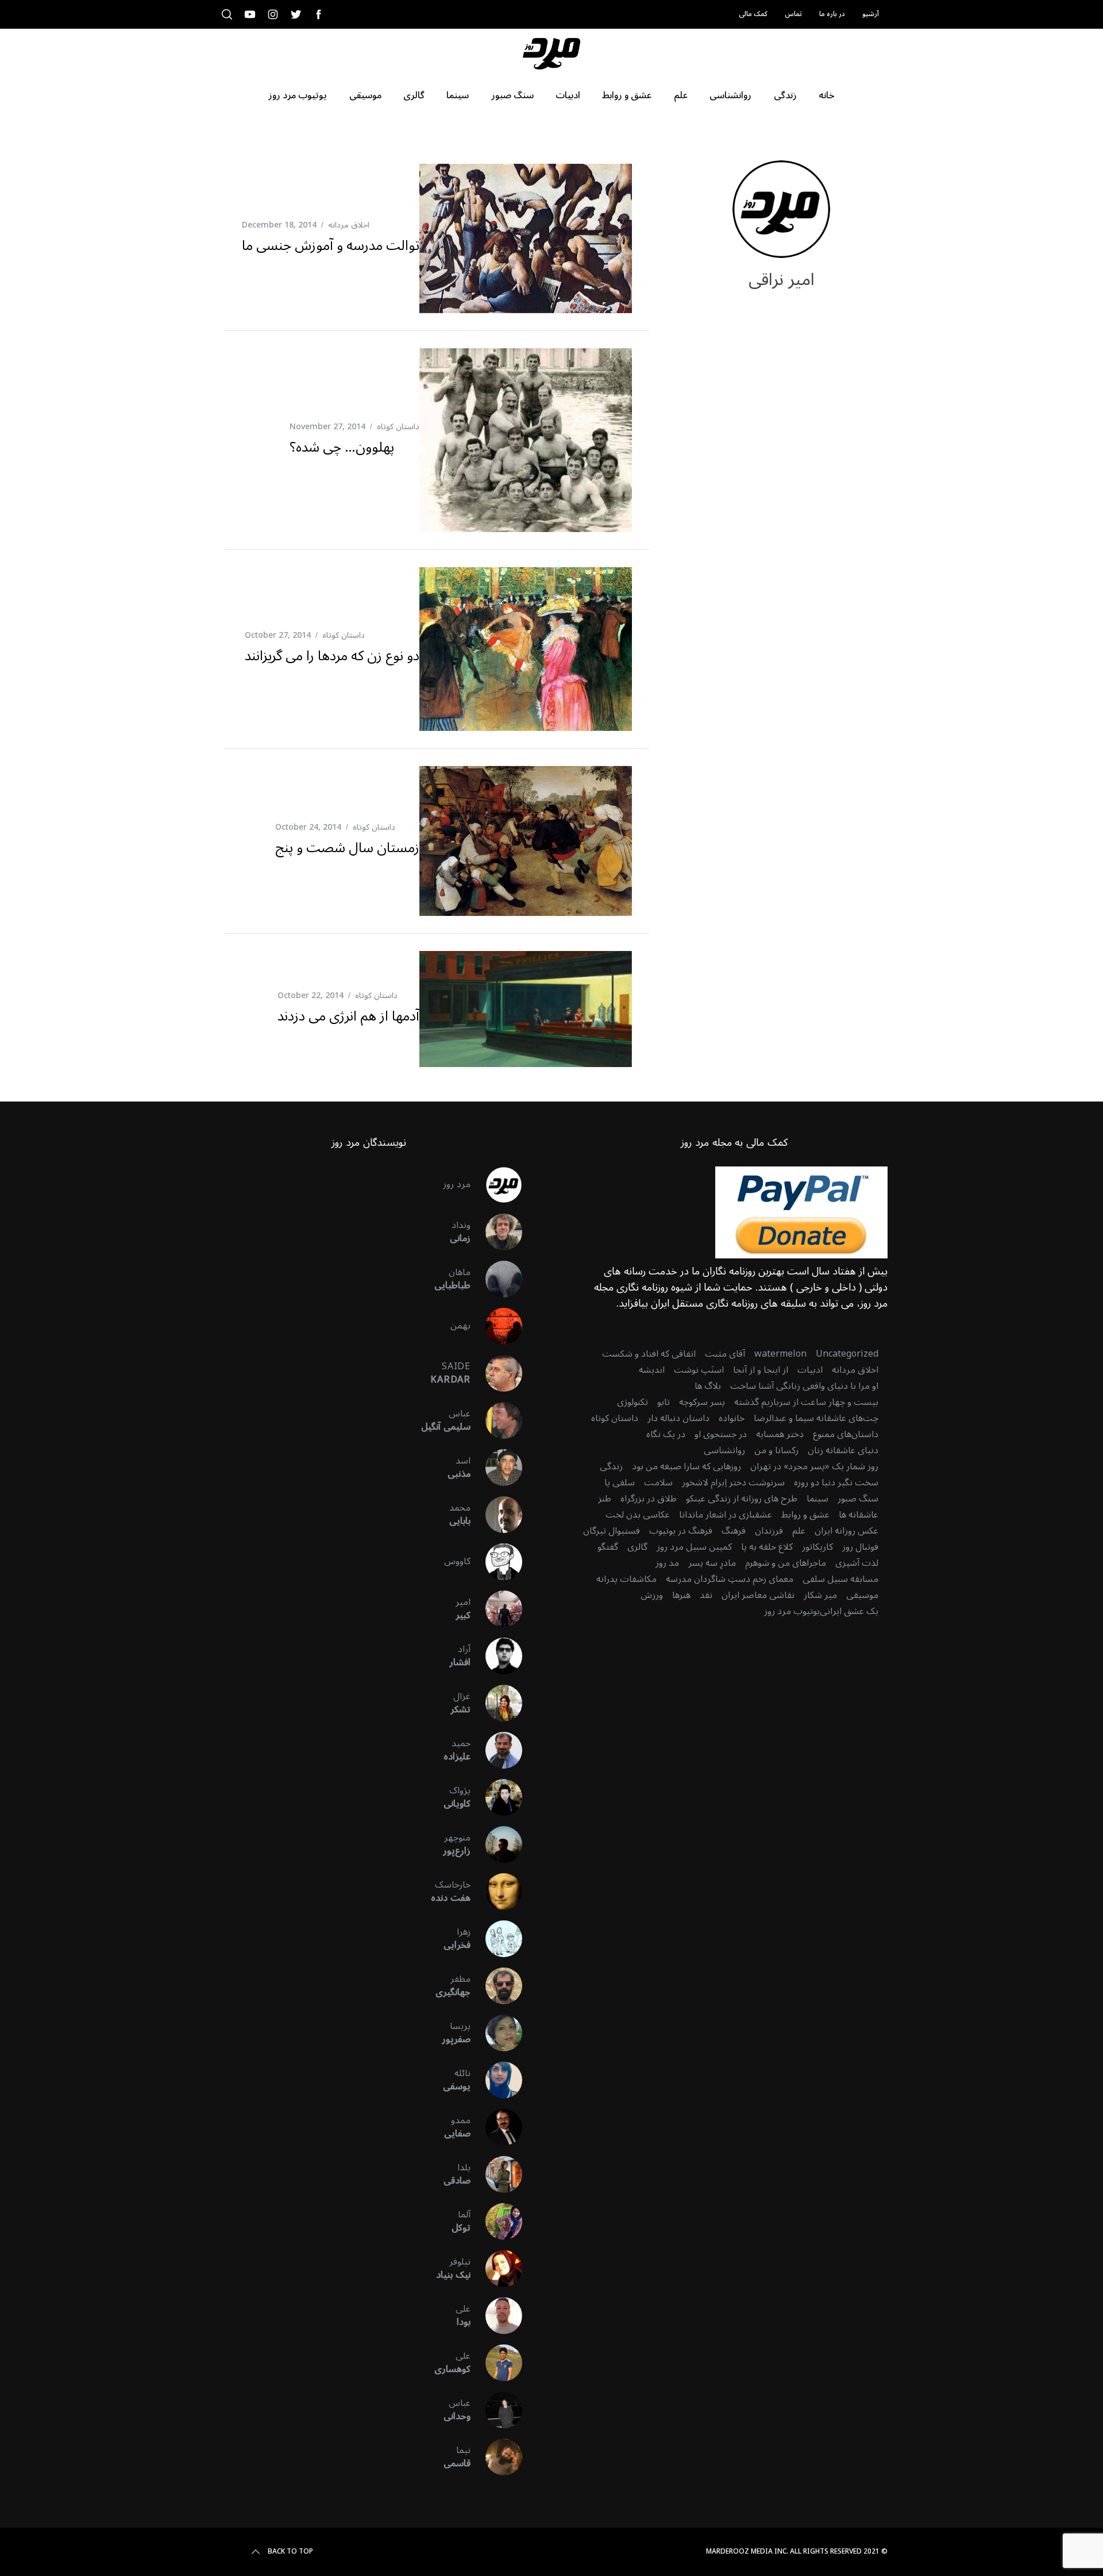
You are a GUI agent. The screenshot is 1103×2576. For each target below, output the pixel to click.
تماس (793, 14)
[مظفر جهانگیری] (496, 1986)
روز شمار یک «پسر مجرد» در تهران (814, 1466)
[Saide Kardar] (496, 1373)
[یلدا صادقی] (496, 2174)
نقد (706, 1595)
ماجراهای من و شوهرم (786, 1563)
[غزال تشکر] (496, 1703)
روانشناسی (724, 1450)
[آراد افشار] (496, 1656)
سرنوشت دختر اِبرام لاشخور (733, 1483)
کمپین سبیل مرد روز (694, 1547)
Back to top (290, 2552)
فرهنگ (734, 1531)
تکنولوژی (633, 1402)
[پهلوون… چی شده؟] (526, 440)
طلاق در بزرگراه (649, 1499)
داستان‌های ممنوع (846, 1434)
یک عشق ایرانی (849, 1611)
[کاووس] (496, 1562)
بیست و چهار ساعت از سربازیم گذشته (806, 1402)
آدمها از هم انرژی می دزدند (348, 1016)
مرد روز (457, 1184)
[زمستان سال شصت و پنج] (526, 841)
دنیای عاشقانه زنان (843, 1450)
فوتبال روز (860, 1547)
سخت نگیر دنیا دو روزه (836, 1483)
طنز (605, 1499)
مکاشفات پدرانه (626, 1579)
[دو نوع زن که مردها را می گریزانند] (526, 649)
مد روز (667, 1563)
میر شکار (820, 1595)
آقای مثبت (725, 1354)
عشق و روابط (805, 1515)
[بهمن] (496, 1326)
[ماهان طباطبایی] (496, 1279)
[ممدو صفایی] (496, 2127)
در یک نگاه (666, 1434)
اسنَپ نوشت (699, 1370)
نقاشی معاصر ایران (758, 1595)
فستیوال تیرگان (612, 1531)
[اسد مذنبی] (496, 1468)
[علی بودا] (496, 2316)
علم (799, 1531)
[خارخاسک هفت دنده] (496, 1892)
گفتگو (608, 1547)
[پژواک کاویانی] (496, 1797)
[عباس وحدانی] (496, 2410)
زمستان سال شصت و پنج (347, 848)
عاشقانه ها (859, 1515)
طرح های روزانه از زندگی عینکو (742, 1499)
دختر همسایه (780, 1434)
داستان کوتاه (398, 427)
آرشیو (871, 14)
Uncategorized (847, 1354)
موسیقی (862, 1595)
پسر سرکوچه (702, 1402)
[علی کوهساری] (496, 2363)
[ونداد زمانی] (496, 1232)
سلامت (658, 1483)
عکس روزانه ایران (846, 1531)
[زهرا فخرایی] (496, 1939)
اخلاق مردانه (349, 225)
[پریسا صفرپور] (496, 2033)
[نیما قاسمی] (496, 2457)
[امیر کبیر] (496, 1609)
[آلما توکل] (496, 2221)
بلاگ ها (708, 1386)
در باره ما (832, 14)
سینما (817, 1499)
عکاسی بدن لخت (638, 1515)
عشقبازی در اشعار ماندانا (726, 1515)
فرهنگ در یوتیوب (681, 1531)
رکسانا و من (776, 1450)
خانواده (732, 1418)
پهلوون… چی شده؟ (342, 447)
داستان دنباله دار (678, 1418)
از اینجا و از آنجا (761, 1370)
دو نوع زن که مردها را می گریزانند (332, 656)
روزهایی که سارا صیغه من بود (687, 1466)
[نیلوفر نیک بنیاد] (496, 2269)
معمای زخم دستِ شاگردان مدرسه (730, 1579)
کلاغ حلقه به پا (767, 1547)
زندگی (611, 1466)
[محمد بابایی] (496, 1515)
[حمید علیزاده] (496, 1750)
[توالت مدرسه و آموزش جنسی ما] (526, 238)
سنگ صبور (858, 1499)
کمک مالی (753, 14)
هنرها (681, 1595)
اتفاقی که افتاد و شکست (649, 1354)
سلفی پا (620, 1483)
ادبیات (810, 1370)
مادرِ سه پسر (712, 1563)
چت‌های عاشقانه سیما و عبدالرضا (816, 1418)
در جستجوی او (721, 1434)
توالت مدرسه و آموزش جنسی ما (331, 246)
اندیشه (652, 1370)
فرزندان (769, 1531)
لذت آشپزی (857, 1563)
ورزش (652, 1595)
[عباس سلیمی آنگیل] (496, 1420)
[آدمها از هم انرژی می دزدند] (526, 1009)
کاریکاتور (817, 1547)
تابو (664, 1402)
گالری (637, 1547)
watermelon (780, 1354)
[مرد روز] (496, 1185)
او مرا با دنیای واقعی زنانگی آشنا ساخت (804, 1386)
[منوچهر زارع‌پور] (496, 1845)
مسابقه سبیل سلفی (840, 1579)
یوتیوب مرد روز (792, 1611)
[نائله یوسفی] (496, 2080)
